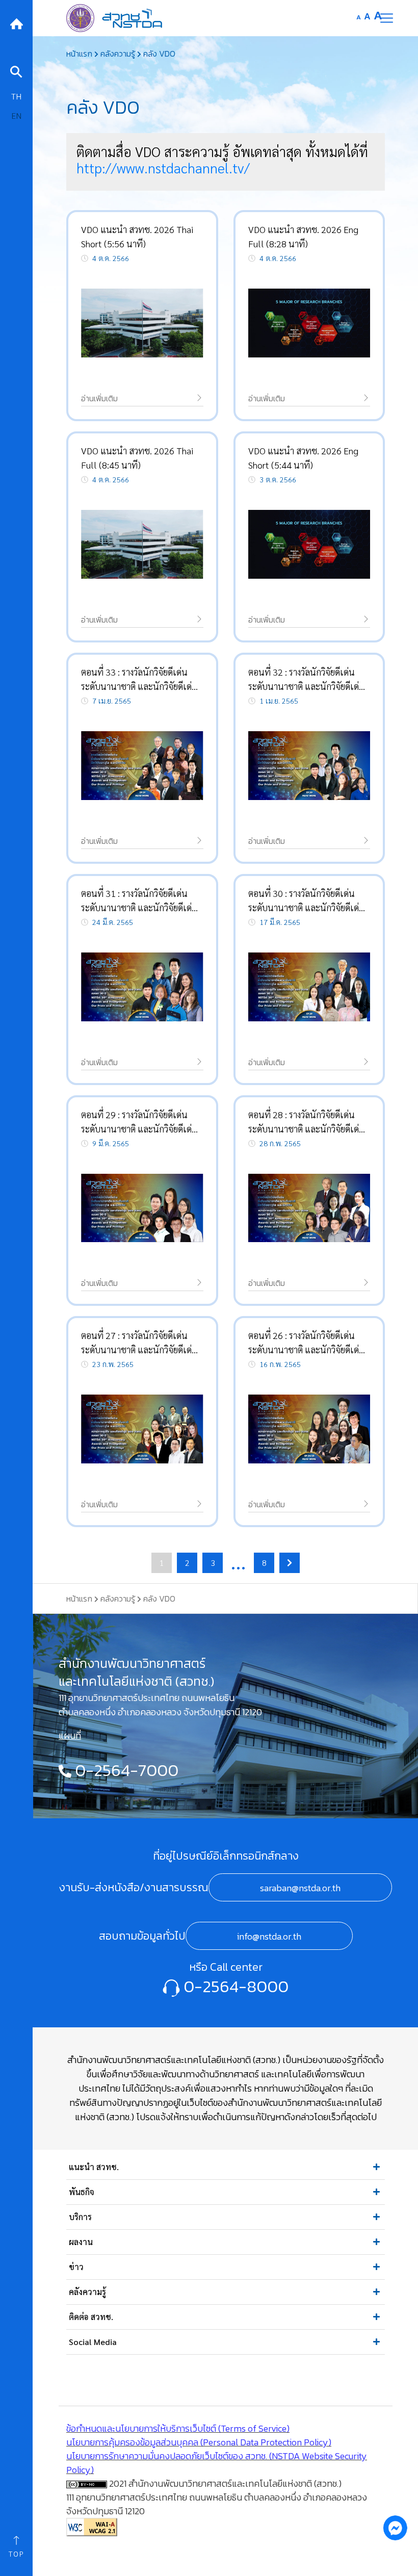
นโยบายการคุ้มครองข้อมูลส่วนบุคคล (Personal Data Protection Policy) (199, 2442)
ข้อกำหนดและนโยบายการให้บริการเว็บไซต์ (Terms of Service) (178, 2428)
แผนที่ (70, 1735)
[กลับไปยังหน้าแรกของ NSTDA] (16, 23)
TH (16, 96)
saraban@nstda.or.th (300, 1888)
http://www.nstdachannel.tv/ (163, 168)
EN (16, 115)
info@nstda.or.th (269, 1936)
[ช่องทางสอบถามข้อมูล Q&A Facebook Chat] (395, 2528)
